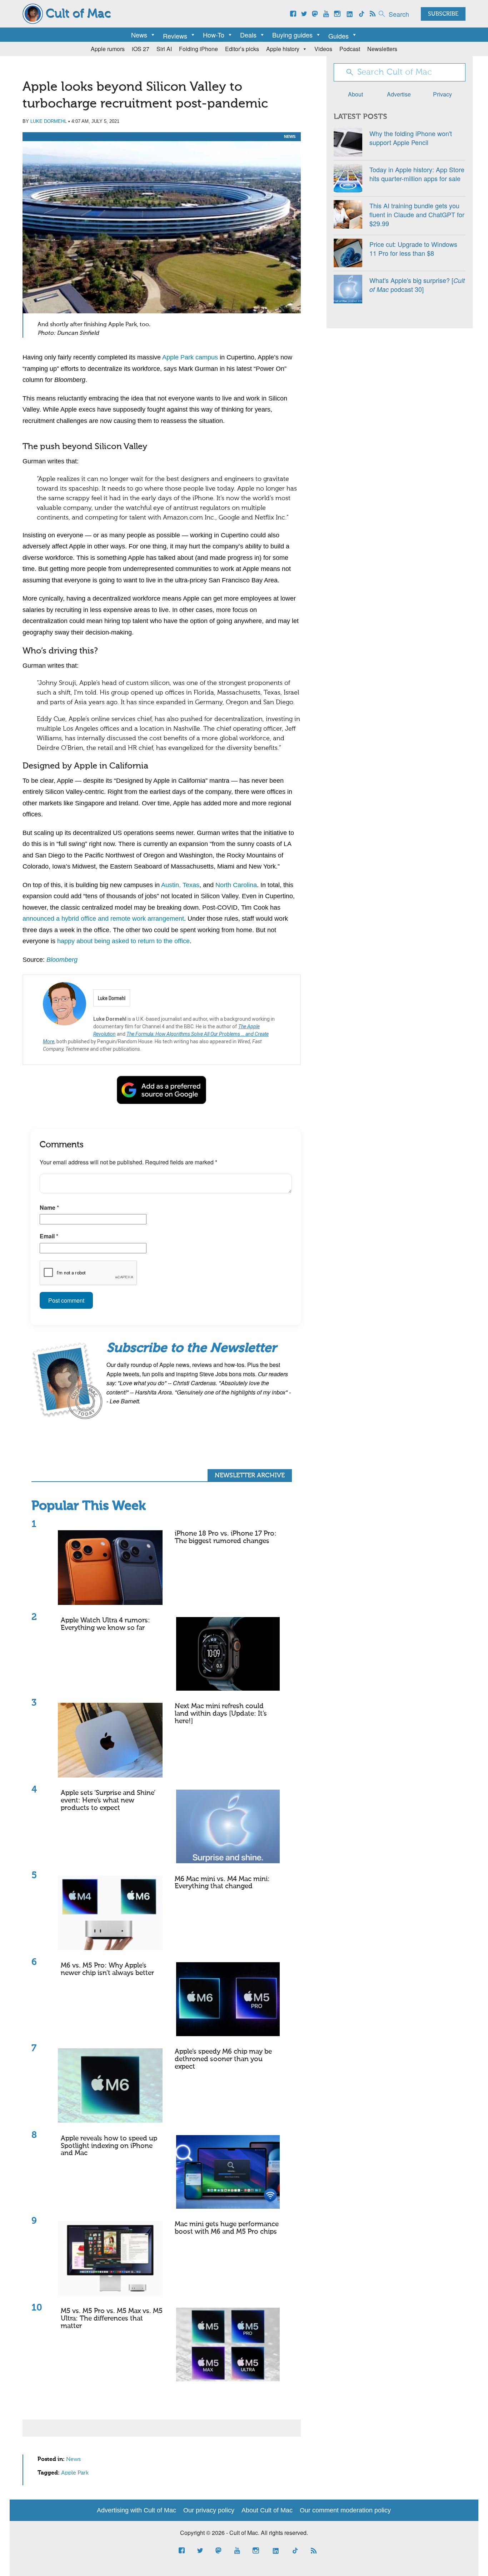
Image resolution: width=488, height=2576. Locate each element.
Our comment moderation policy (345, 2510)
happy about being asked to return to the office (123, 941)
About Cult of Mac (267, 2510)
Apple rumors (108, 49)
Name (49, 1207)
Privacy (442, 94)
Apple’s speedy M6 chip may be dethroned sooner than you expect (223, 2059)
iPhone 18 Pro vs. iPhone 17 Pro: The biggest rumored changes (226, 1537)
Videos (323, 49)
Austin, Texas (180, 885)
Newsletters (382, 49)
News (139, 35)
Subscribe (443, 14)
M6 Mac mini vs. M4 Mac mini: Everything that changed (222, 1883)
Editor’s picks (242, 49)
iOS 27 (141, 49)
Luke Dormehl (49, 121)
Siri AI (164, 49)
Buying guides (292, 35)
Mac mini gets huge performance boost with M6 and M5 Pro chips (227, 2228)
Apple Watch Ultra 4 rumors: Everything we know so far (105, 1624)
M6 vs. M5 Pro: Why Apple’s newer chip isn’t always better (107, 1969)
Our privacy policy (209, 2510)
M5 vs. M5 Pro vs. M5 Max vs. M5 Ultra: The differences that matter (112, 2319)
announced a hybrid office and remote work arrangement (103, 919)
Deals (248, 35)
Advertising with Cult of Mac (136, 2510)
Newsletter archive (250, 1476)
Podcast (350, 49)
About (355, 94)
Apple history (283, 49)
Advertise (399, 94)
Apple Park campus (190, 357)
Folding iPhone (198, 49)
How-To (214, 35)
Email (49, 1236)
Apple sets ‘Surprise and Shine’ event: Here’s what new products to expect (108, 1801)
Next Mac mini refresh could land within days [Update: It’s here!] (221, 1714)
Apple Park (75, 2473)
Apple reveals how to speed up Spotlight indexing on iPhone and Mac (109, 2146)
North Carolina (236, 885)
